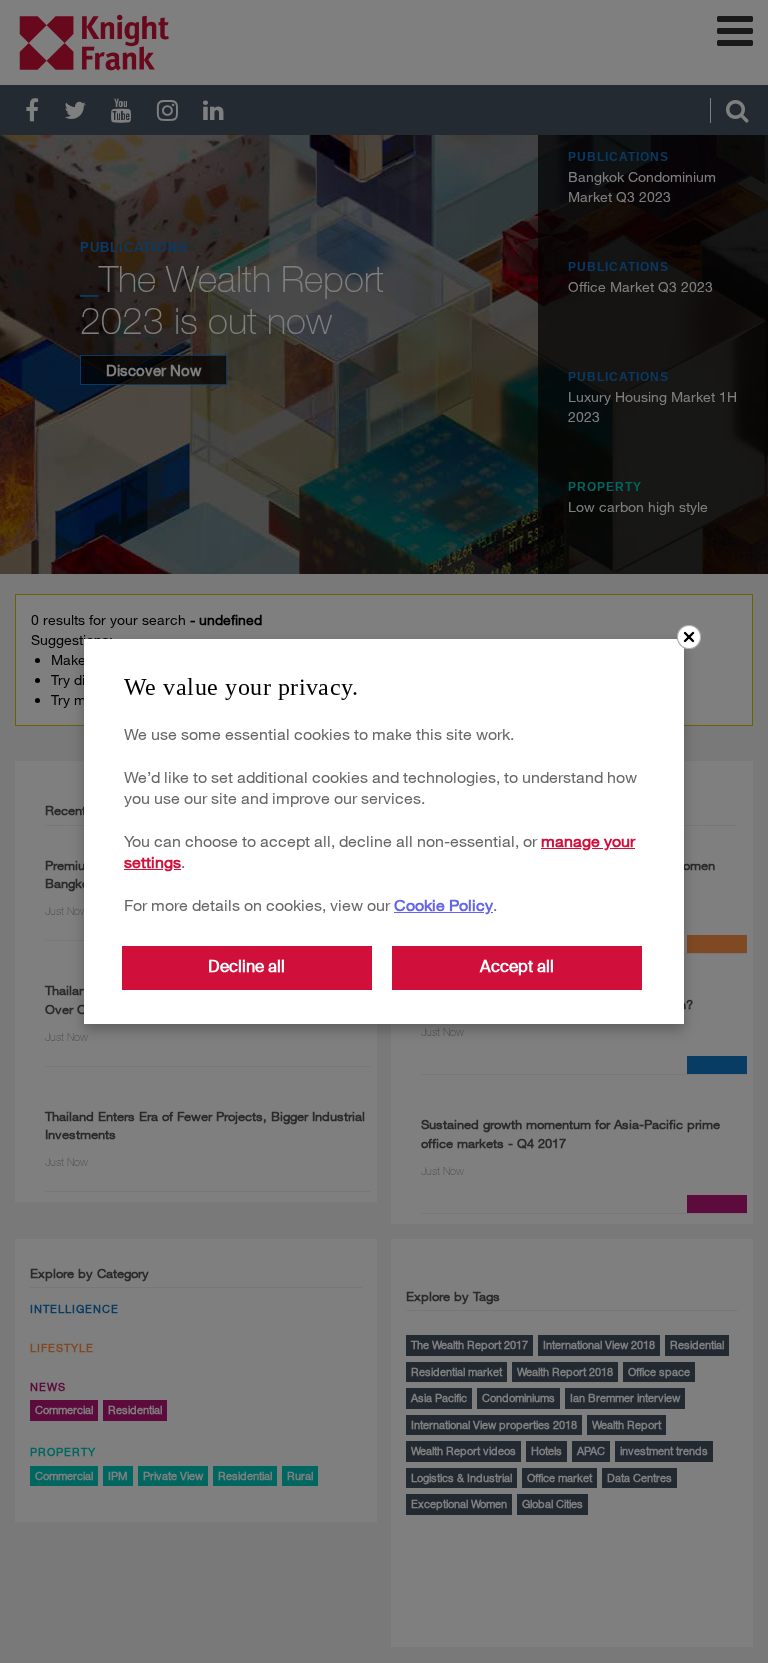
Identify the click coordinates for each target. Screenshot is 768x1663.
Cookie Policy (443, 904)
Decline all (246, 966)
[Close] (689, 637)
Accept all (517, 966)
